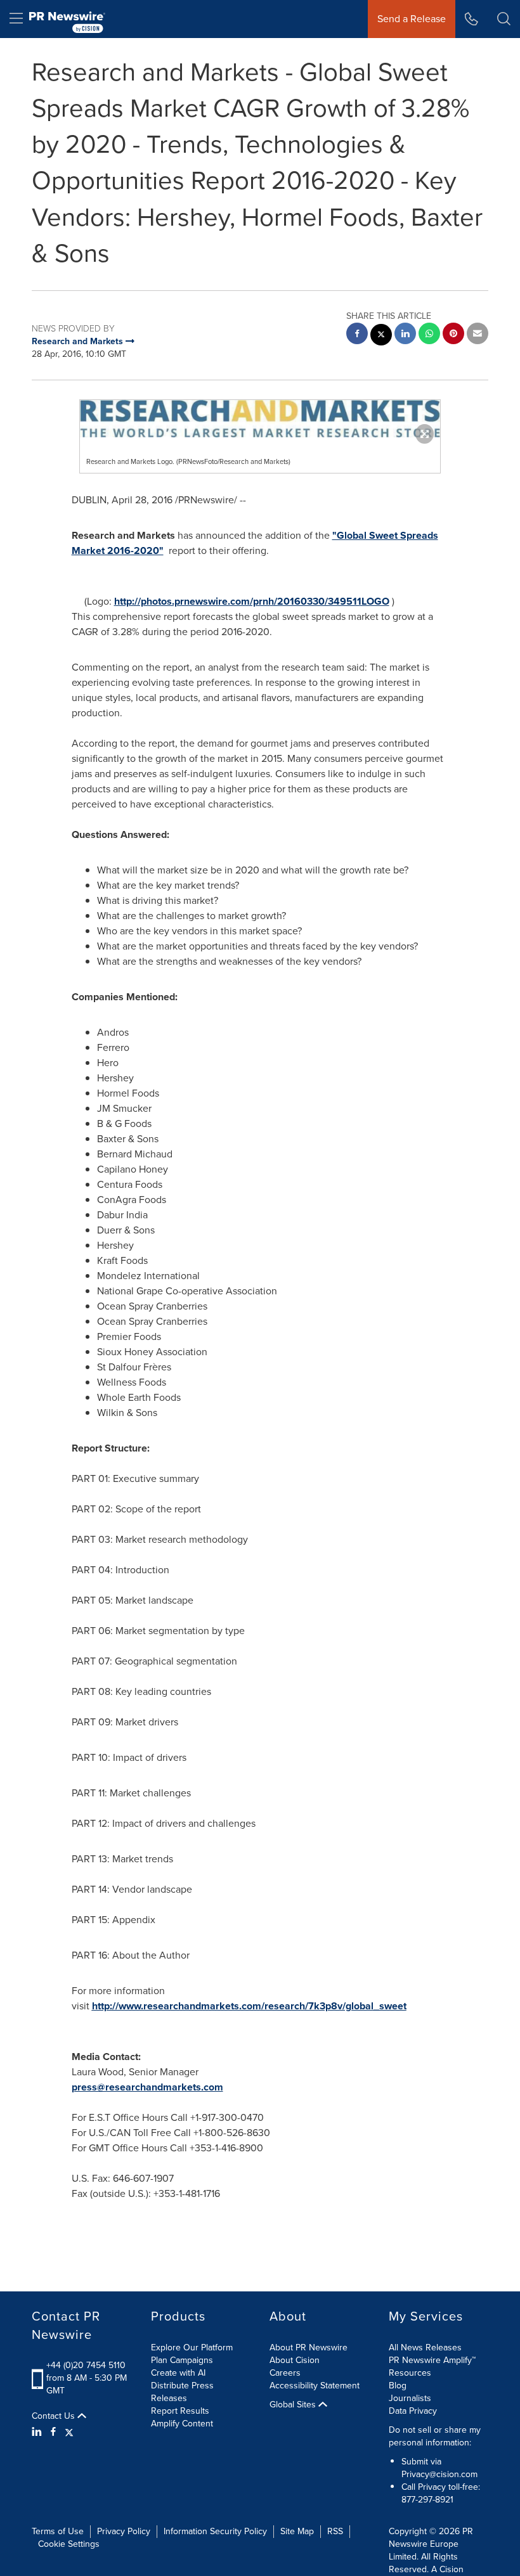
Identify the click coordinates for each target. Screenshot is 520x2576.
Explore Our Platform (192, 2347)
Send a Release (412, 19)
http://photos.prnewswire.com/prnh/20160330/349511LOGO (252, 601)
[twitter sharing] (381, 336)
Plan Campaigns (182, 2360)
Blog (398, 2386)
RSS (335, 2531)
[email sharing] (478, 335)
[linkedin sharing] (405, 335)
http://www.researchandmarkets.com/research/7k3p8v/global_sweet (249, 2006)
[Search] (504, 19)
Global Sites (294, 2405)
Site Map (297, 2531)
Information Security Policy (215, 2531)
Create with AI (178, 2373)
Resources (410, 2373)
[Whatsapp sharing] (429, 335)
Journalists (410, 2398)
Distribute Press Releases (182, 2392)
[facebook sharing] (357, 335)
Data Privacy (413, 2411)
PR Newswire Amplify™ (432, 2360)
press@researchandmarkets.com (147, 2087)
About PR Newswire (309, 2347)
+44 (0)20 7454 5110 (86, 2365)
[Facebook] (53, 2432)
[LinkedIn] (38, 2432)
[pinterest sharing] (453, 335)
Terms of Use (58, 2531)
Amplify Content (182, 2424)
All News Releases (425, 2347)
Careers (285, 2373)
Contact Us (55, 2416)
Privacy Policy (124, 2531)
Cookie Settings (69, 2544)
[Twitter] (69, 2432)
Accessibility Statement (315, 2386)
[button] (260, 419)
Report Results (180, 2411)
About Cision (295, 2360)
